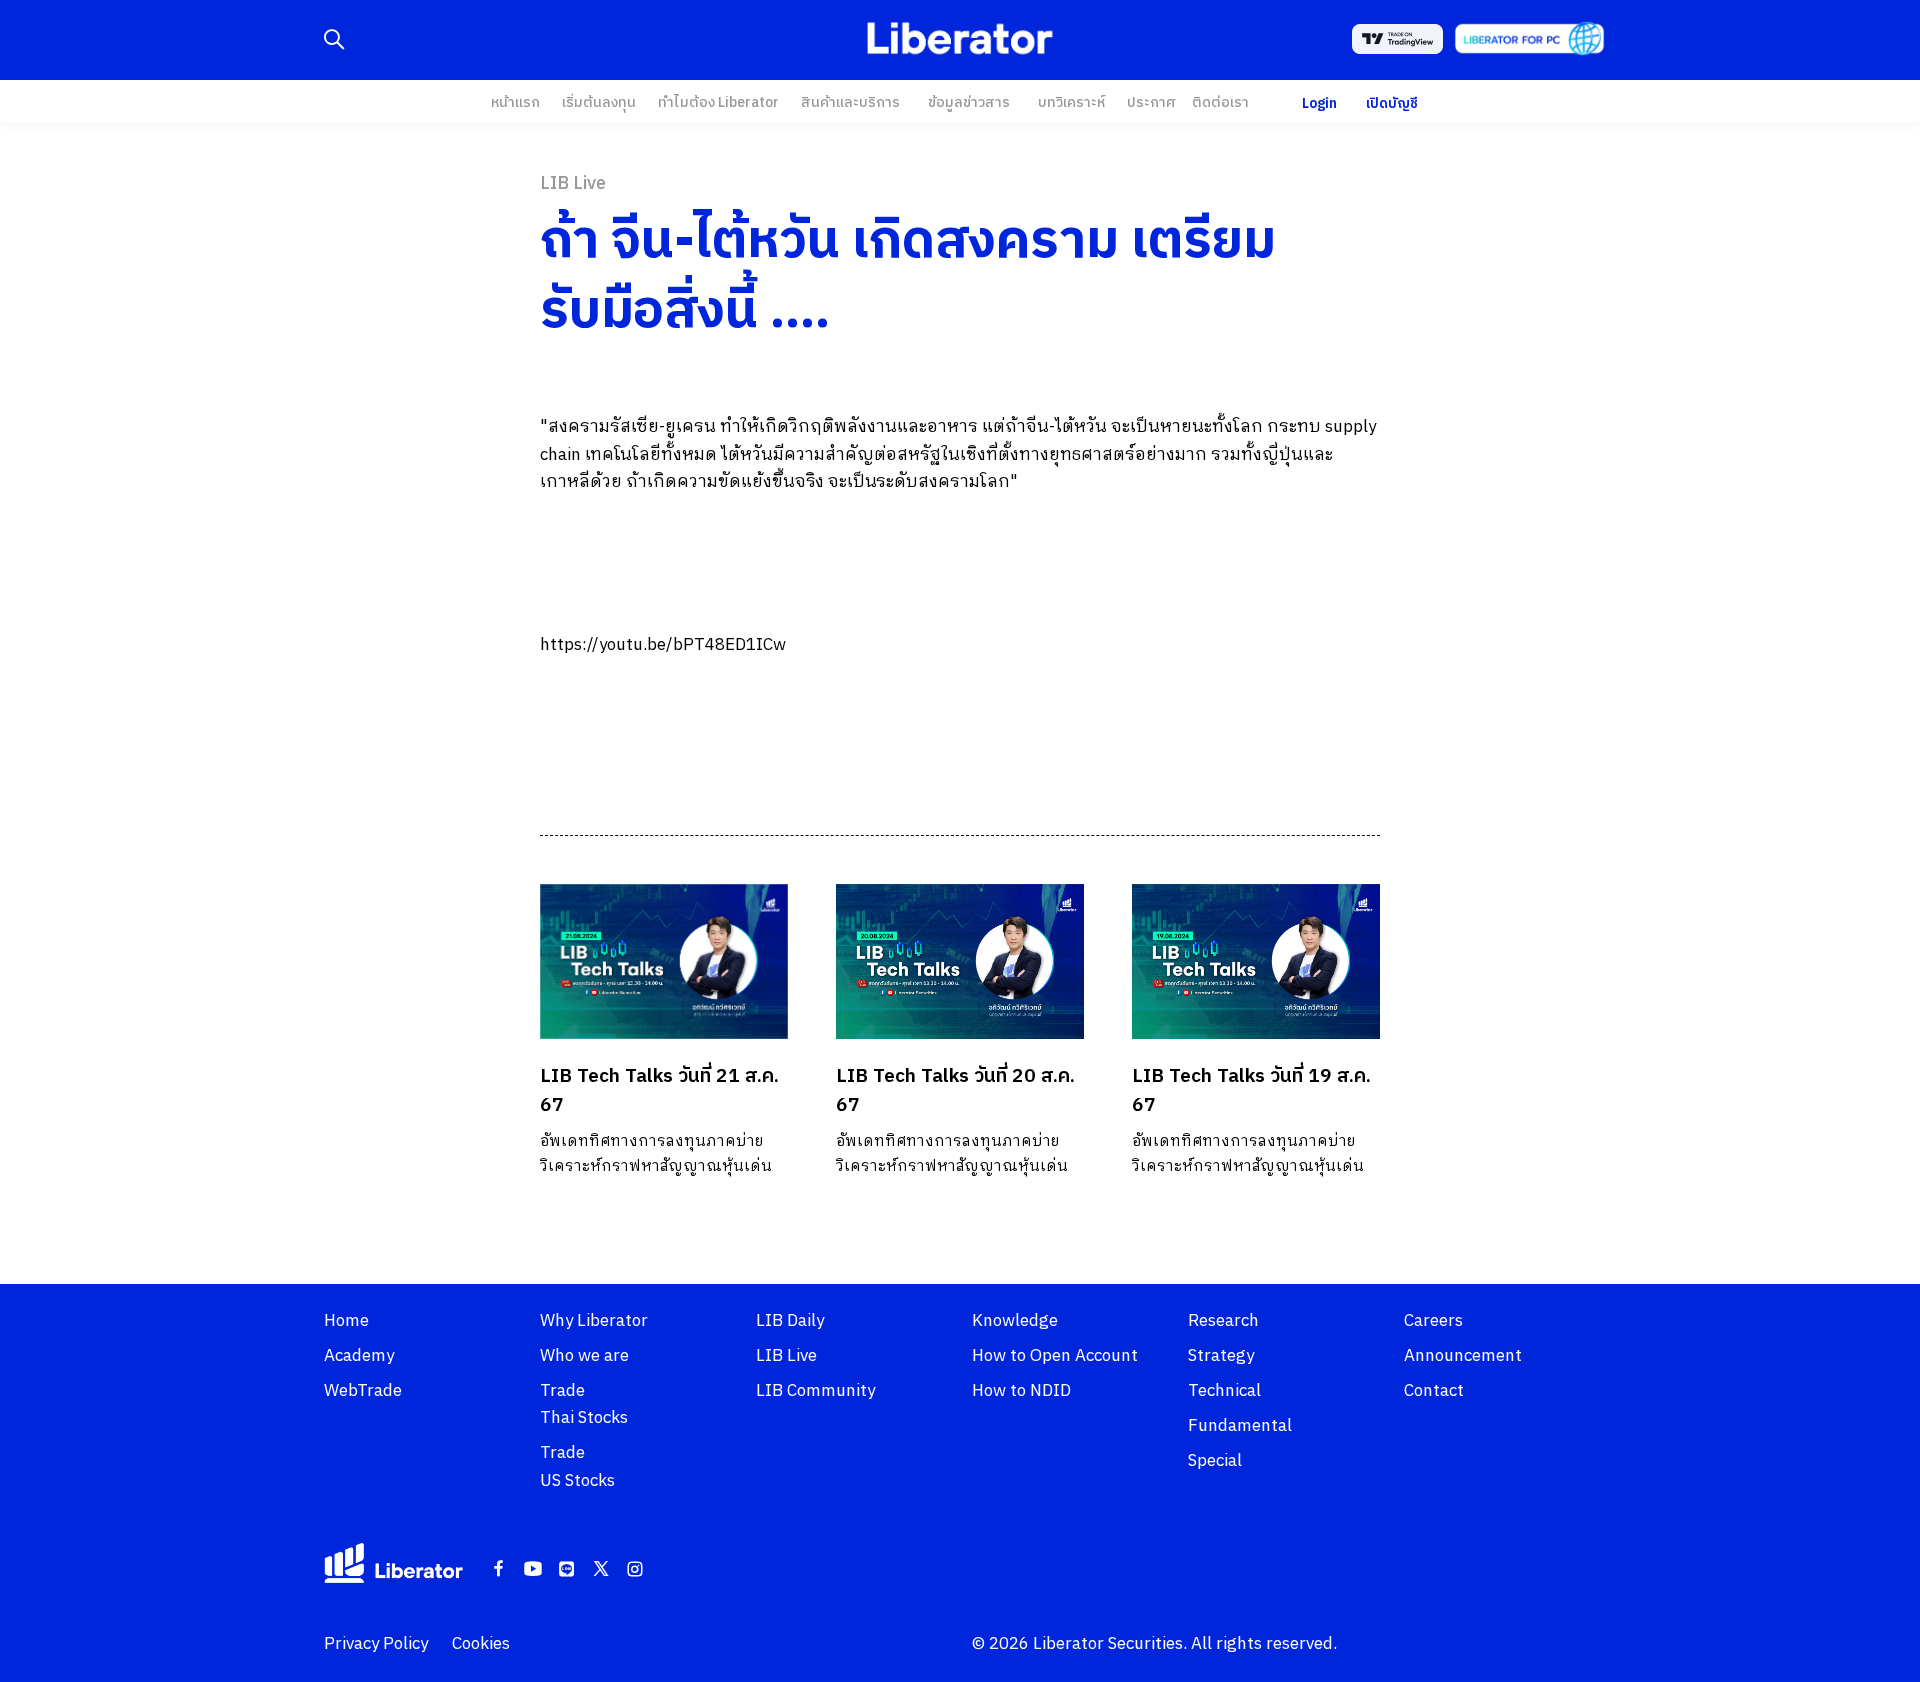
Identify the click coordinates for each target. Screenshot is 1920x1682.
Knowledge (1015, 1321)
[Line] (567, 1570)
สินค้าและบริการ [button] (850, 102)
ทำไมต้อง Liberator (718, 102)
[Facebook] (499, 1570)
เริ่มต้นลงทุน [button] (599, 102)
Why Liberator (594, 1321)
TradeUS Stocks (577, 1466)
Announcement (1463, 1356)
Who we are (584, 1356)
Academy (359, 1356)
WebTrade (363, 1391)
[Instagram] (635, 1570)
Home (346, 1321)
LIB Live (786, 1356)
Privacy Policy (376, 1644)
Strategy (1221, 1356)
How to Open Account (1055, 1356)
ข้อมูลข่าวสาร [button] (969, 102)
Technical (1224, 1391)
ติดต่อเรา (1220, 102)
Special (1215, 1461)
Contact (1434, 1391)
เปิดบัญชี (1392, 103)
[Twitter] (601, 1570)
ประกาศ (1151, 102)
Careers (1433, 1321)
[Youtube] (533, 1570)
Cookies (481, 1644)
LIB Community (815, 1391)
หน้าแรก (515, 102)
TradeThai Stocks (584, 1404)
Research (1223, 1321)
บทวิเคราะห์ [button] (1071, 102)
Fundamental (1240, 1426)
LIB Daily (790, 1321)
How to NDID (1021, 1391)
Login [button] (1319, 103)
